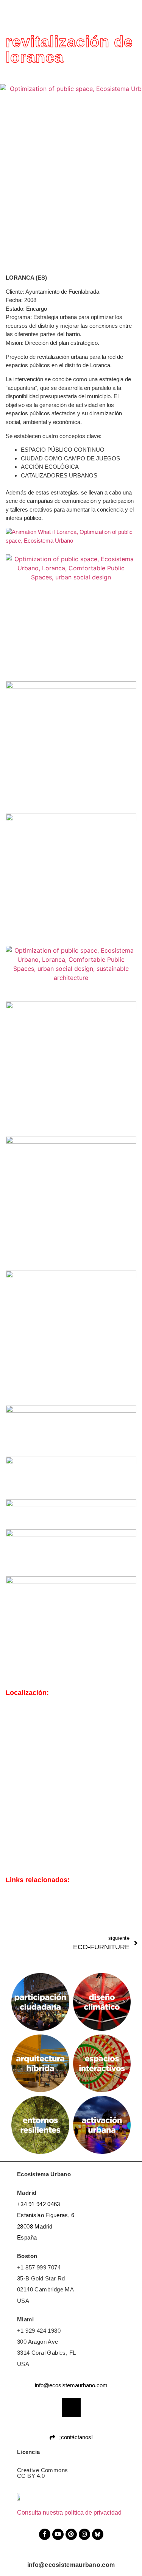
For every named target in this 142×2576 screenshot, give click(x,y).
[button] (136, 12)
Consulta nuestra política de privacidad (69, 2513)
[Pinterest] (71, 2534)
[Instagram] (84, 2534)
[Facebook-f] (45, 2534)
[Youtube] (58, 2534)
